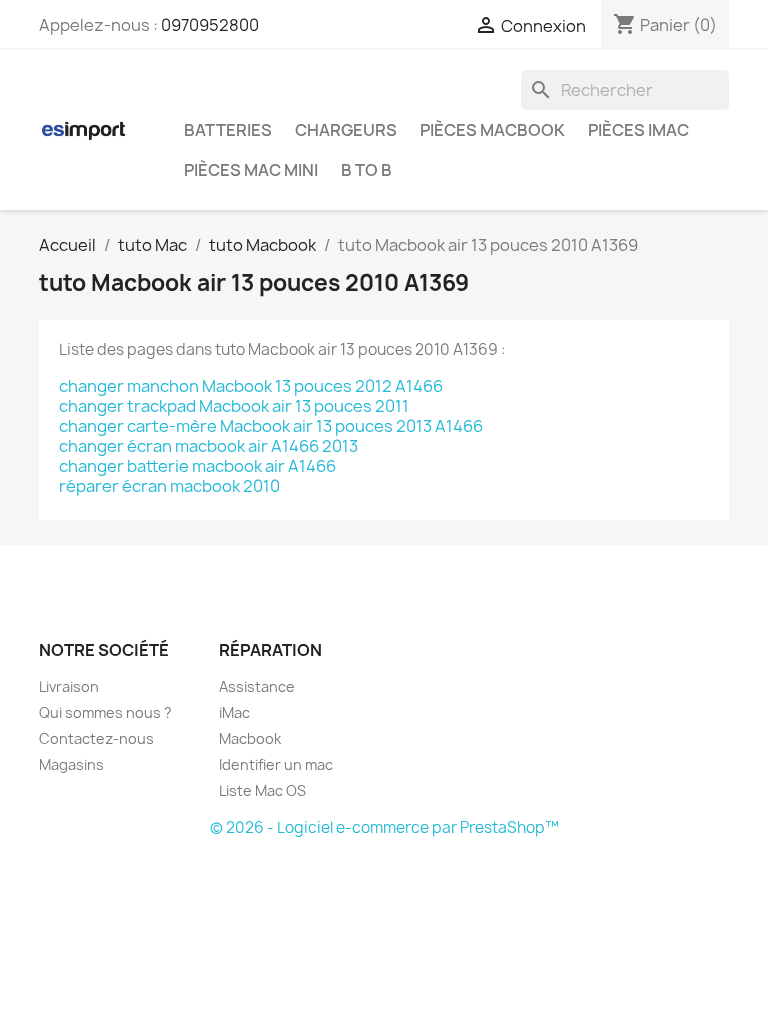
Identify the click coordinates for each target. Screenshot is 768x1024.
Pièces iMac (638, 130)
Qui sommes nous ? (105, 712)
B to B (366, 170)
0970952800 (210, 25)
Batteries (228, 130)
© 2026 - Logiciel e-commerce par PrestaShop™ (384, 827)
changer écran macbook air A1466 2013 (208, 446)
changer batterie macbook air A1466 (197, 466)
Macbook (250, 738)
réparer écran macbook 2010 (169, 486)
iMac (234, 712)
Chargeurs (346, 130)
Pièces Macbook (492, 130)
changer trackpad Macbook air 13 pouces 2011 (234, 406)
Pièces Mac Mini (251, 170)
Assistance (257, 686)
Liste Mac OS (262, 790)
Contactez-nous (96, 738)
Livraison (69, 686)
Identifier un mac (276, 764)
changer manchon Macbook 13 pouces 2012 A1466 (251, 386)
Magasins (71, 764)
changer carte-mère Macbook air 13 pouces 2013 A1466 (271, 426)
